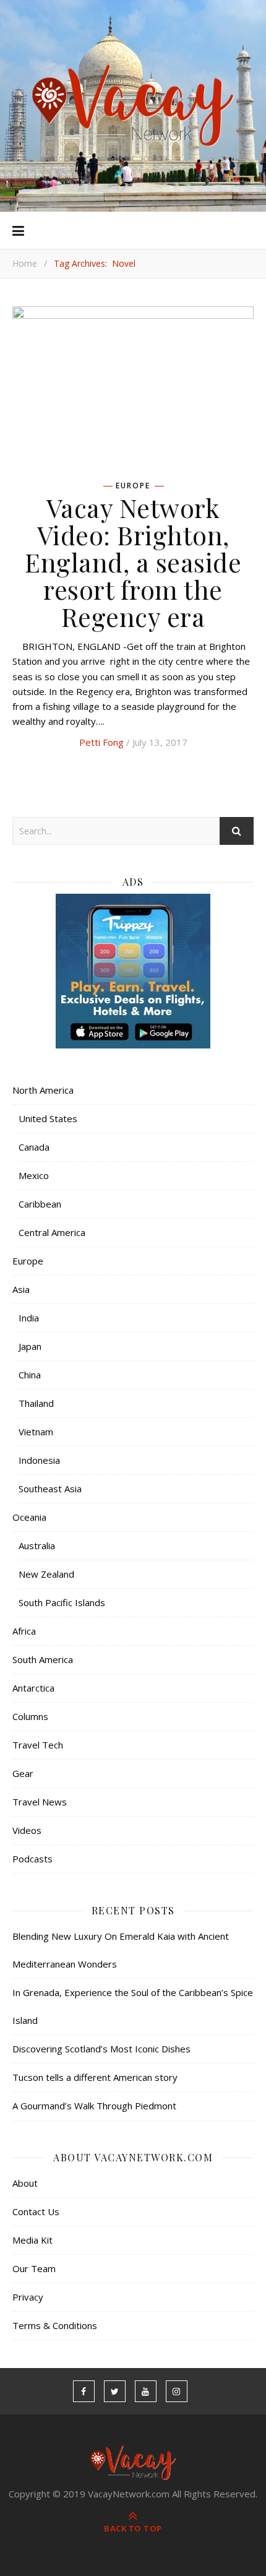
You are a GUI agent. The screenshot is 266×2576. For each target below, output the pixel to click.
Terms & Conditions (55, 2325)
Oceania (29, 1517)
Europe (133, 486)
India (29, 1318)
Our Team (34, 2268)
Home (25, 263)
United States (48, 1118)
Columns (30, 1716)
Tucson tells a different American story (95, 2077)
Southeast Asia (50, 1489)
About (25, 2183)
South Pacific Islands (62, 1602)
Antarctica (33, 1688)
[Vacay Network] (133, 106)
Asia (21, 1289)
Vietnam (36, 1432)
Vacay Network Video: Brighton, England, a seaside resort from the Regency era (133, 562)
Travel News (40, 1802)
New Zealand (46, 1574)
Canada (34, 1147)
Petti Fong (101, 742)
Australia (37, 1545)
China (30, 1375)
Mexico (34, 1175)
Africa (24, 1631)
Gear (23, 1773)
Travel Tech (38, 1745)
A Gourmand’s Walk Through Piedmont (94, 2106)
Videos (27, 1830)
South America (43, 1659)
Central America (52, 1232)
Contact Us (36, 2211)
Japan (30, 1346)
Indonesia (39, 1460)
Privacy (28, 2297)
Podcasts (32, 1859)
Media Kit (32, 2240)
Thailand (36, 1403)
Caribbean (40, 1204)
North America (43, 1090)
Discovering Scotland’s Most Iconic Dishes (101, 2049)
